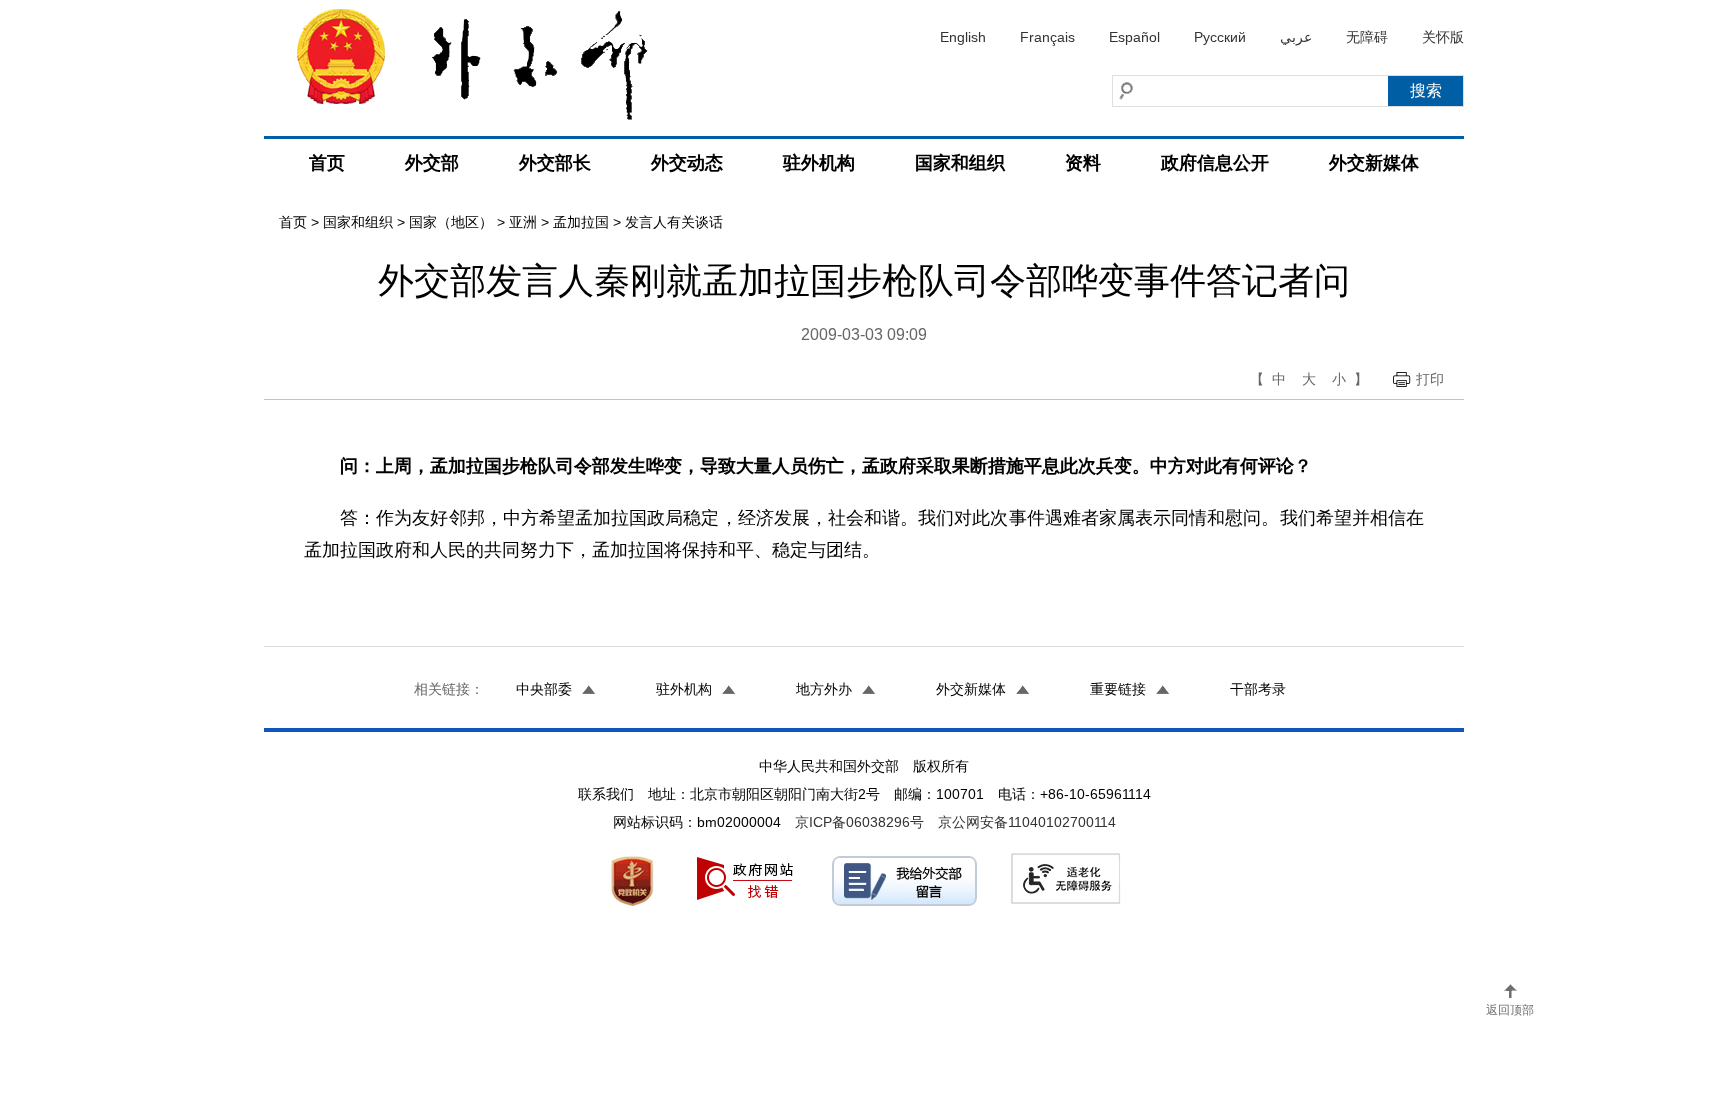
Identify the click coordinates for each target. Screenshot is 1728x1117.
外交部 (432, 163)
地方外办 (824, 689)
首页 (327, 163)
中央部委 (544, 689)
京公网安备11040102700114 (1027, 822)
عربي (1296, 37)
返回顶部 (1510, 1010)
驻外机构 (819, 163)
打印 (1430, 379)
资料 (1083, 163)
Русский (1220, 37)
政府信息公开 (1215, 163)
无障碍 (1367, 37)
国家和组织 (960, 163)
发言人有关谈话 (674, 222)
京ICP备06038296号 (859, 822)
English (963, 37)
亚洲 (523, 222)
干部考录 (1258, 689)
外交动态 (687, 163)
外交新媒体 (1374, 163)
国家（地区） (451, 222)
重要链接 (1118, 689)
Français (1047, 37)
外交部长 (555, 163)
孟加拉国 (581, 222)
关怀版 (1443, 37)
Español (1134, 37)
